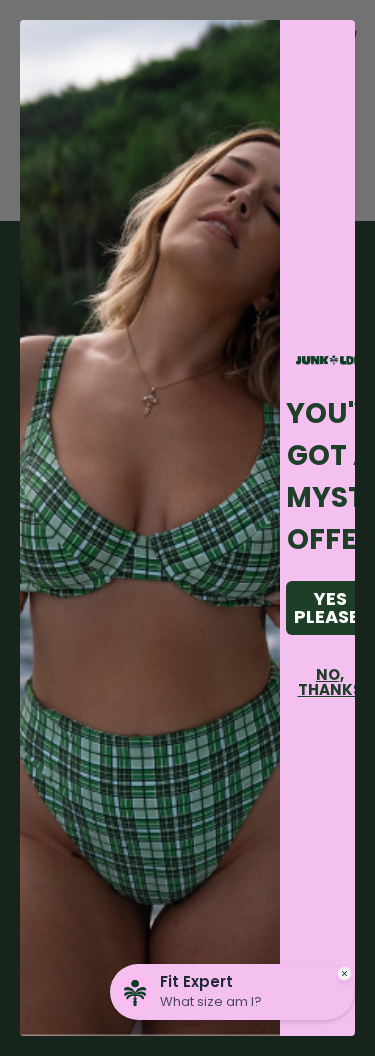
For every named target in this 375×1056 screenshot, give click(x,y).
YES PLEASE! (330, 607)
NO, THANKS (330, 682)
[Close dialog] (329, 45)
